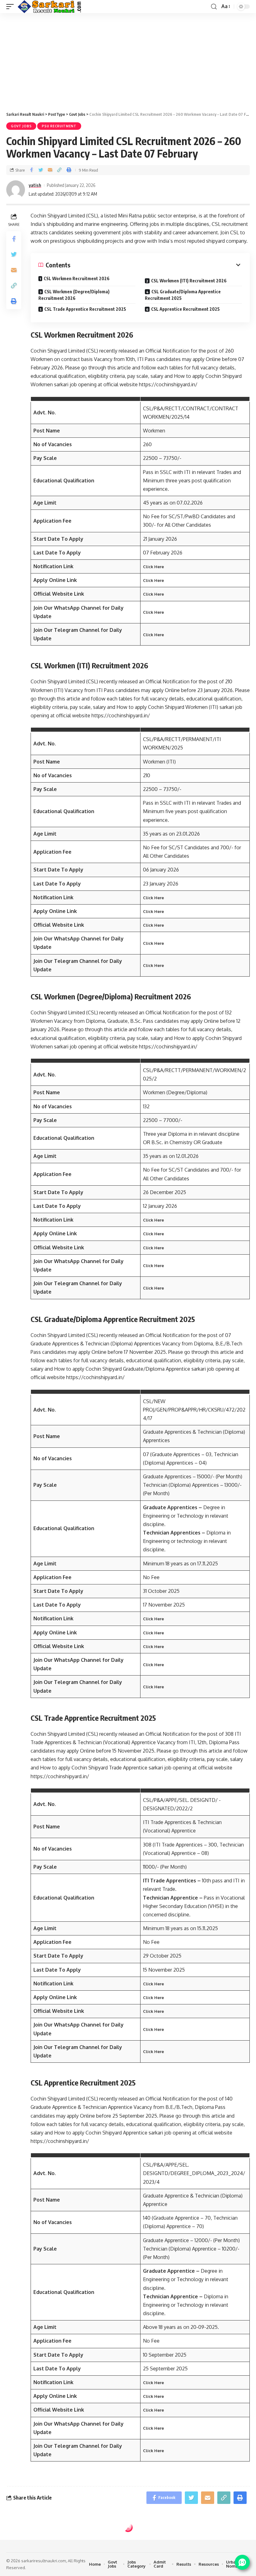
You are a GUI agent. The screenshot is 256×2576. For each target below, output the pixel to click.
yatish (35, 185)
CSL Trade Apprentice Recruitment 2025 (85, 309)
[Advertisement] (128, 60)
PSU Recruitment (59, 126)
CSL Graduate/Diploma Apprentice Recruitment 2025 (183, 295)
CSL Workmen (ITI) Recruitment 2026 (189, 281)
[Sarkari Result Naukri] (50, 7)
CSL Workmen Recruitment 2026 (77, 278)
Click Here (153, 567)
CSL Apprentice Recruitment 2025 (185, 309)
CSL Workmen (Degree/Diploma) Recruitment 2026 (74, 295)
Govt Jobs (21, 126)
